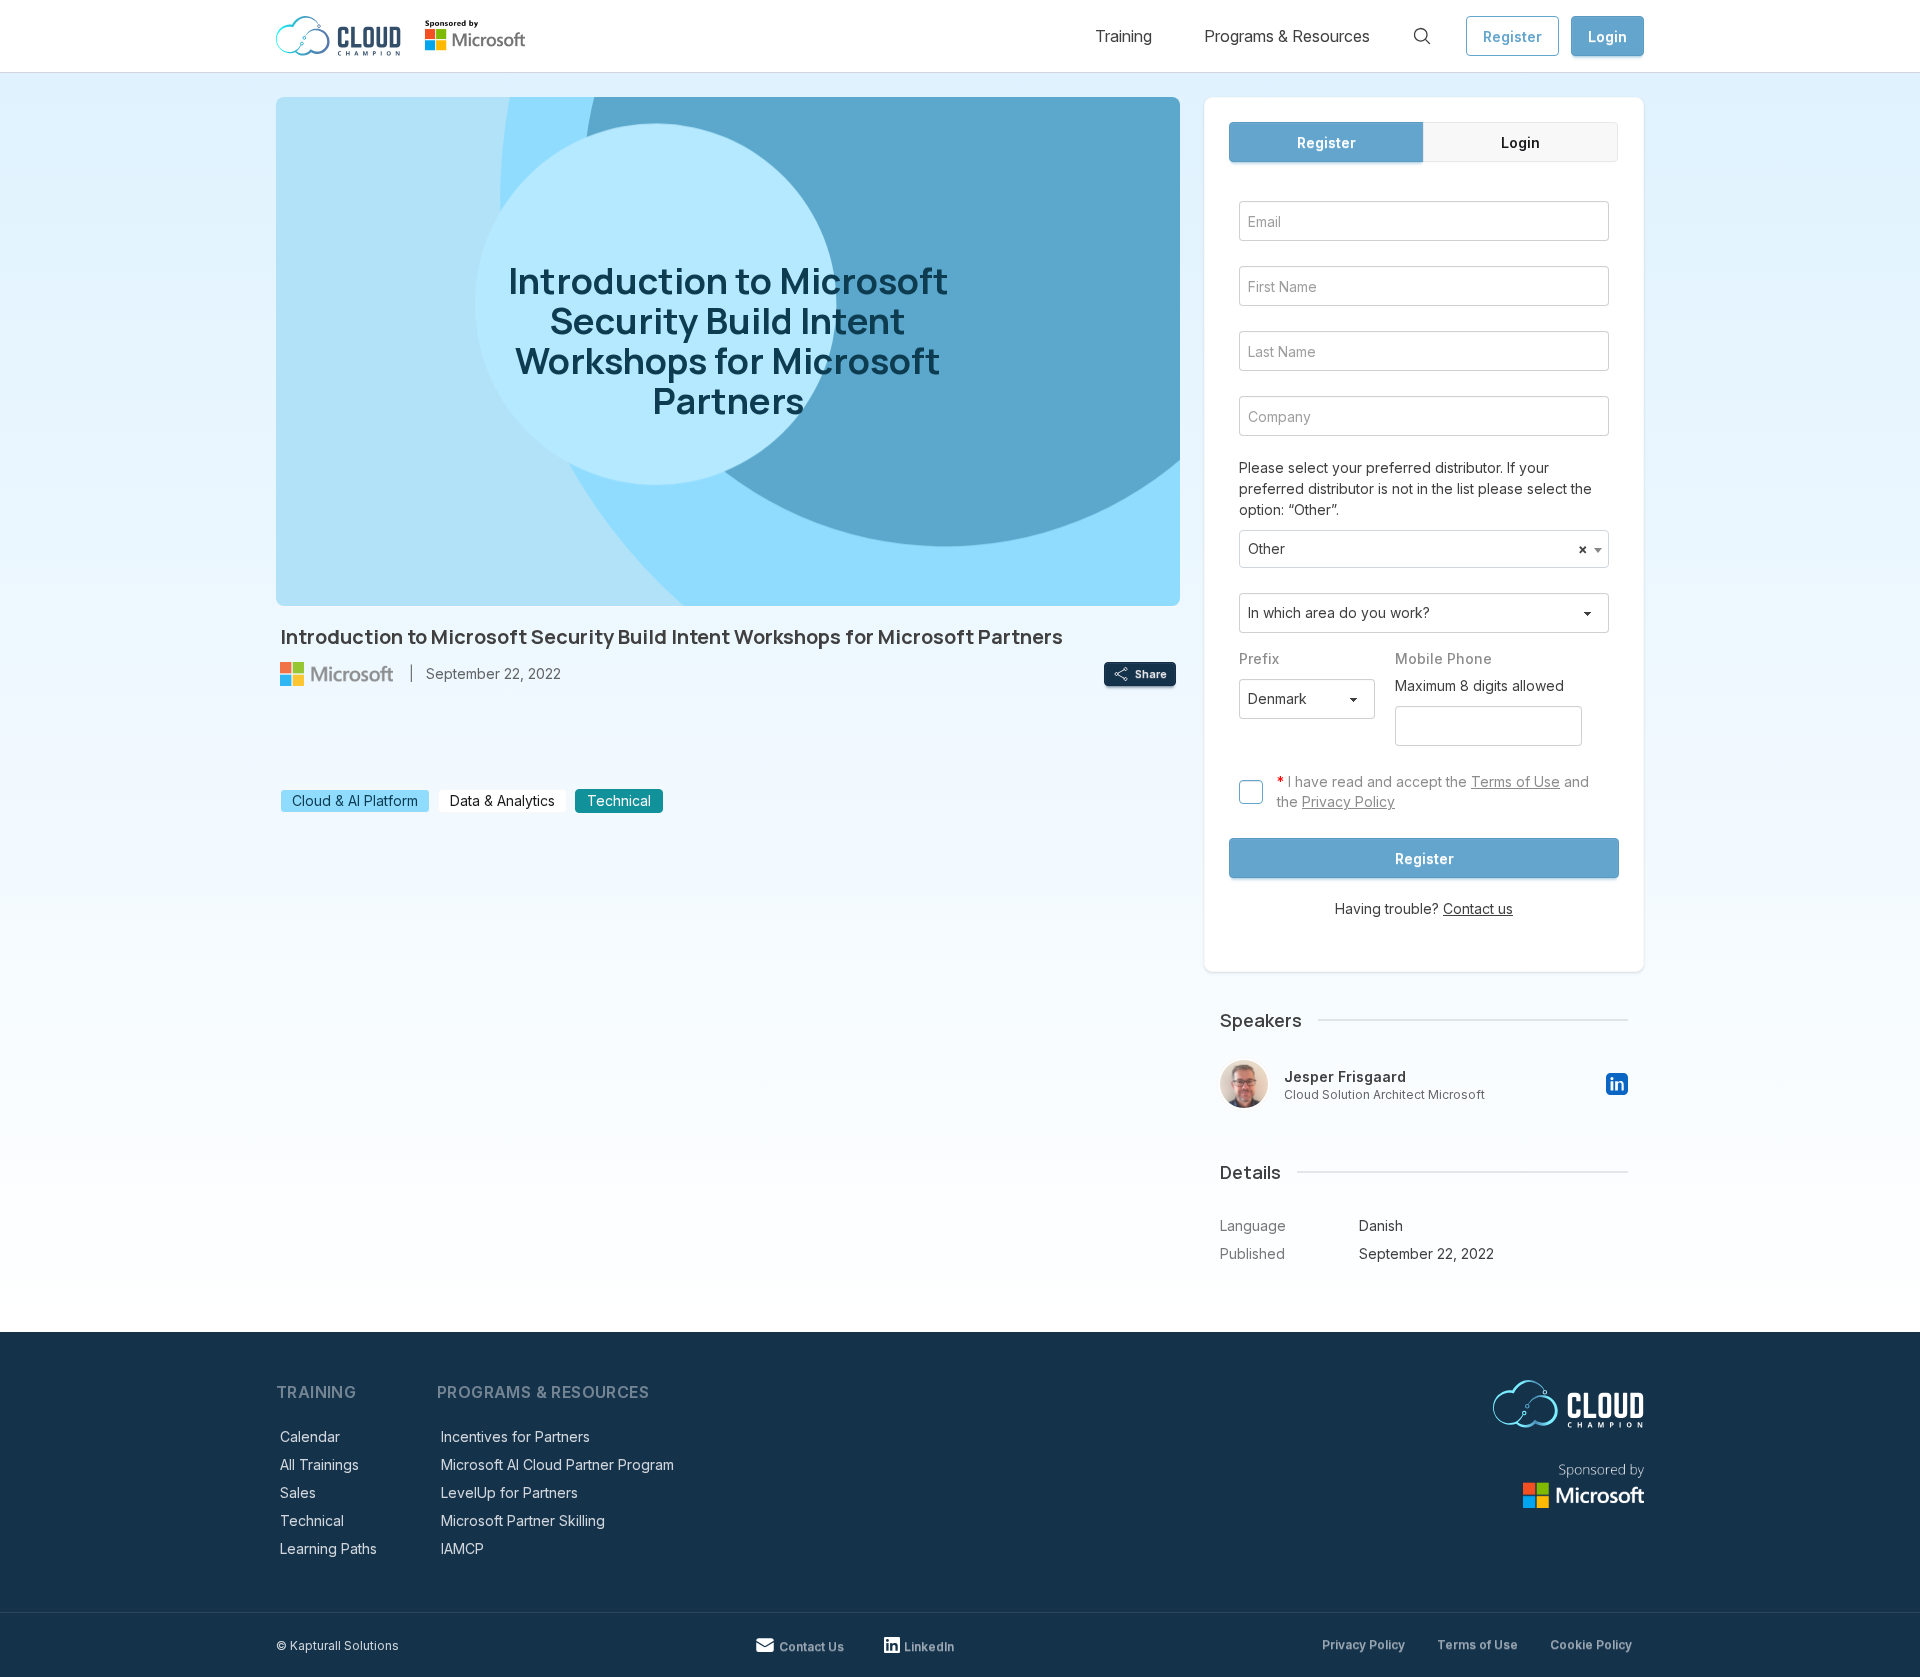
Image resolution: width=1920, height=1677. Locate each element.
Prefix (1259, 658)
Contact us (1478, 908)
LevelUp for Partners (509, 1492)
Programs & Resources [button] (1287, 36)
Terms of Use (1515, 781)
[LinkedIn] (1617, 1084)
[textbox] (1424, 549)
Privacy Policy (1348, 801)
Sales (298, 1492)
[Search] (1422, 36)
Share (1151, 674)
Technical (312, 1520)
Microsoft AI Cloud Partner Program (557, 1464)
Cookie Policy (1591, 1644)
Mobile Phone (1443, 658)
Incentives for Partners (515, 1436)
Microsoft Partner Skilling (523, 1520)
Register (1512, 36)
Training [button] (1123, 36)
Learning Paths (328, 1548)
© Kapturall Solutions (337, 1645)
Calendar (310, 1436)
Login (1607, 36)
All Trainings (319, 1464)
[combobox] (1424, 549)
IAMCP (462, 1548)
